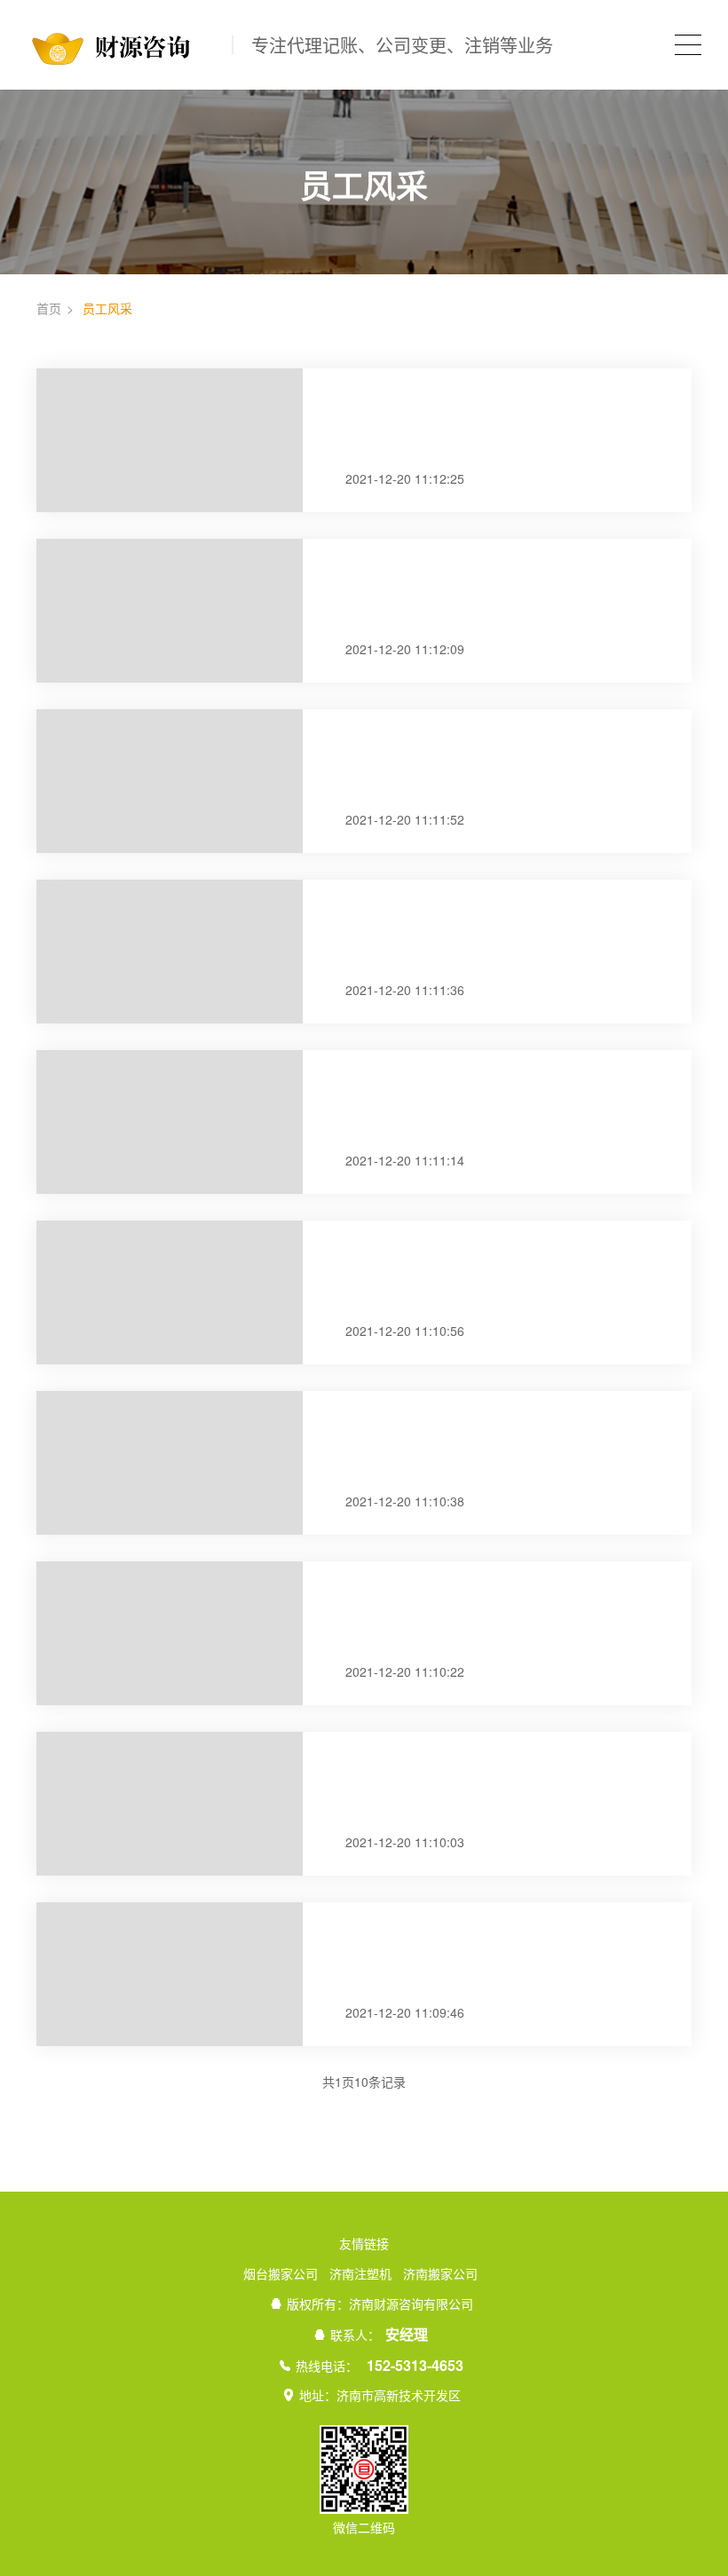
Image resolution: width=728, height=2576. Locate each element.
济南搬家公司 (440, 2273)
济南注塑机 (360, 2273)
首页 (49, 308)
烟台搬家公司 (281, 2273)
